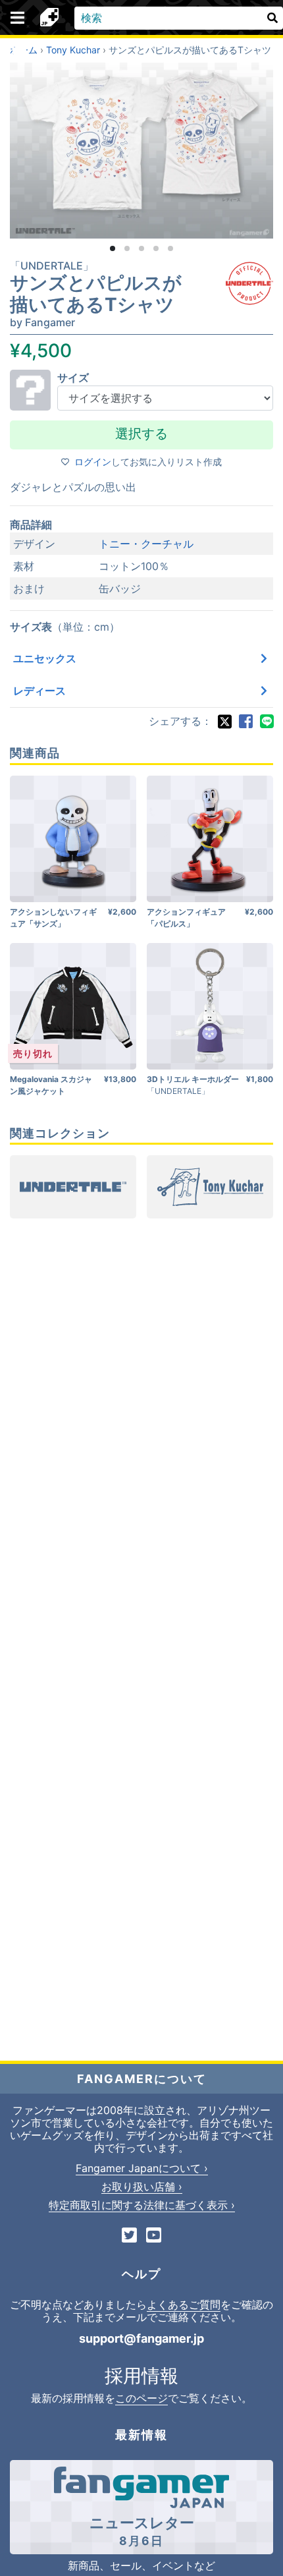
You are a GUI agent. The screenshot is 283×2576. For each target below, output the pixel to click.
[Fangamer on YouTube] (154, 2236)
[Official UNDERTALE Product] (249, 283)
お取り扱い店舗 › (142, 2187)
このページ (141, 2398)
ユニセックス (45, 658)
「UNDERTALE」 (52, 266)
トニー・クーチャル (146, 544)
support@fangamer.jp (141, 2338)
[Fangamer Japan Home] (49, 18)
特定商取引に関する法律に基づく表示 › (142, 2205)
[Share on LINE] (267, 722)
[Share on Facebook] (245, 722)
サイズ (73, 378)
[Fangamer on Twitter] (129, 2236)
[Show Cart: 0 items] (19, 53)
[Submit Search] (272, 18)
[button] (113, 248)
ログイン (93, 462)
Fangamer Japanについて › (142, 2168)
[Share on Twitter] (224, 722)
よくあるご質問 (184, 2304)
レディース (39, 691)
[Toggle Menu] (17, 18)
